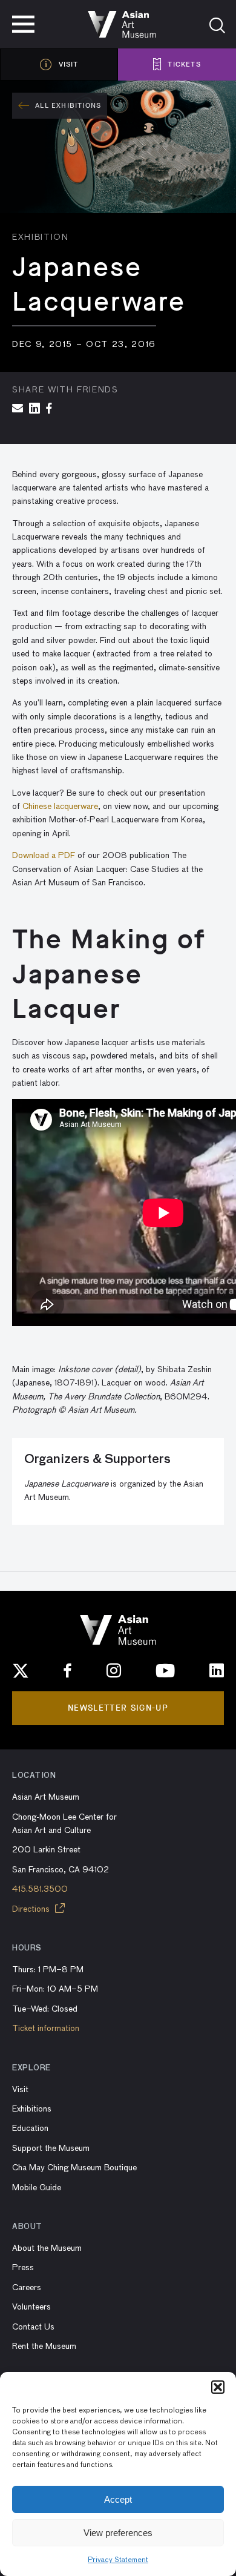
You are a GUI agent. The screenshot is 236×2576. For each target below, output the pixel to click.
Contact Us (33, 2327)
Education (30, 2129)
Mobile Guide (37, 2188)
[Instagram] (114, 1671)
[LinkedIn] (217, 1671)
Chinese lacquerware (60, 807)
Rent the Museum (44, 2346)
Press (23, 2268)
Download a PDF (44, 856)
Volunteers (31, 2307)
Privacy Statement (118, 2560)
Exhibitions (32, 2109)
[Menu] (23, 24)
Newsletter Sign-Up (118, 1708)
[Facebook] (68, 1671)
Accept (118, 2499)
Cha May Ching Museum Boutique (74, 2168)
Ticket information (46, 2029)
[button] (218, 2387)
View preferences (118, 2533)
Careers (27, 2288)
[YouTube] (165, 1671)
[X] (21, 1671)
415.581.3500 (40, 1889)
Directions (32, 1909)
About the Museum (47, 2248)
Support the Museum (51, 2148)
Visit (20, 2090)
